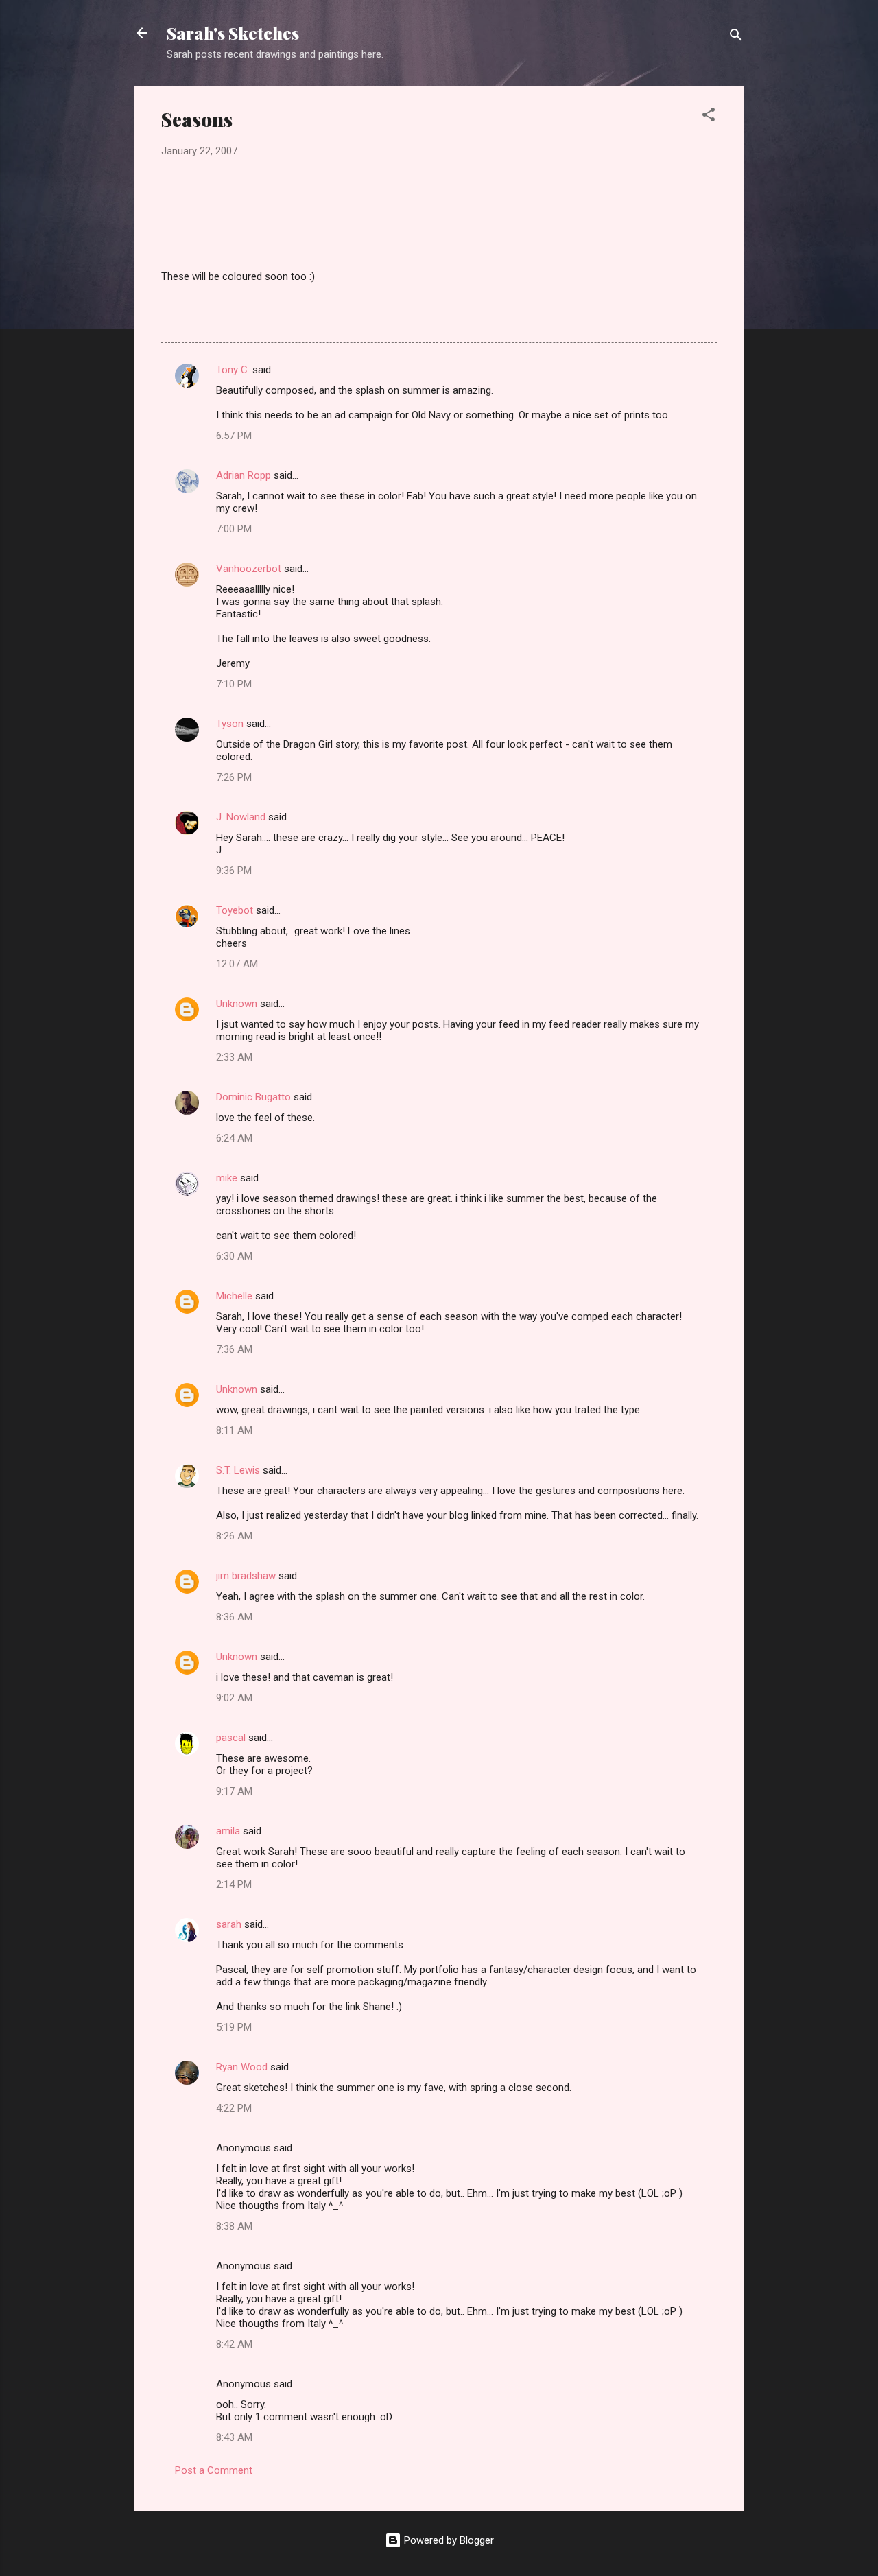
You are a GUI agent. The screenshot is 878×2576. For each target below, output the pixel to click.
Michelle (234, 1296)
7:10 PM (234, 684)
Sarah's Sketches (233, 33)
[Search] (736, 37)
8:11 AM (234, 1430)
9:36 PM (234, 871)
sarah (229, 1924)
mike (227, 1178)
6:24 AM (234, 1138)
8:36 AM (234, 1617)
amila (228, 1831)
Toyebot (235, 910)
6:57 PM (234, 436)
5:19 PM (234, 2027)
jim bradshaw (246, 1576)
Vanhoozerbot (249, 569)
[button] (709, 117)
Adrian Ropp (244, 475)
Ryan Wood (242, 2067)
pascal (231, 1738)
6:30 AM (234, 1256)
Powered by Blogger (448, 2540)
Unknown (237, 1004)
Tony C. (233, 370)
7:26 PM (234, 777)
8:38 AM (234, 2226)
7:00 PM (234, 529)
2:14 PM (234, 1884)
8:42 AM (234, 2344)
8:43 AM (234, 2437)
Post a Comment (214, 2470)
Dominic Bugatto (253, 1097)
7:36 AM (234, 1349)
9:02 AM (234, 1698)
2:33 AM (234, 1057)
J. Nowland (241, 817)
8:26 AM (234, 1536)
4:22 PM (234, 2108)
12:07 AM (237, 964)
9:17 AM (234, 1791)
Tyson (230, 724)
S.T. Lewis (238, 1470)
